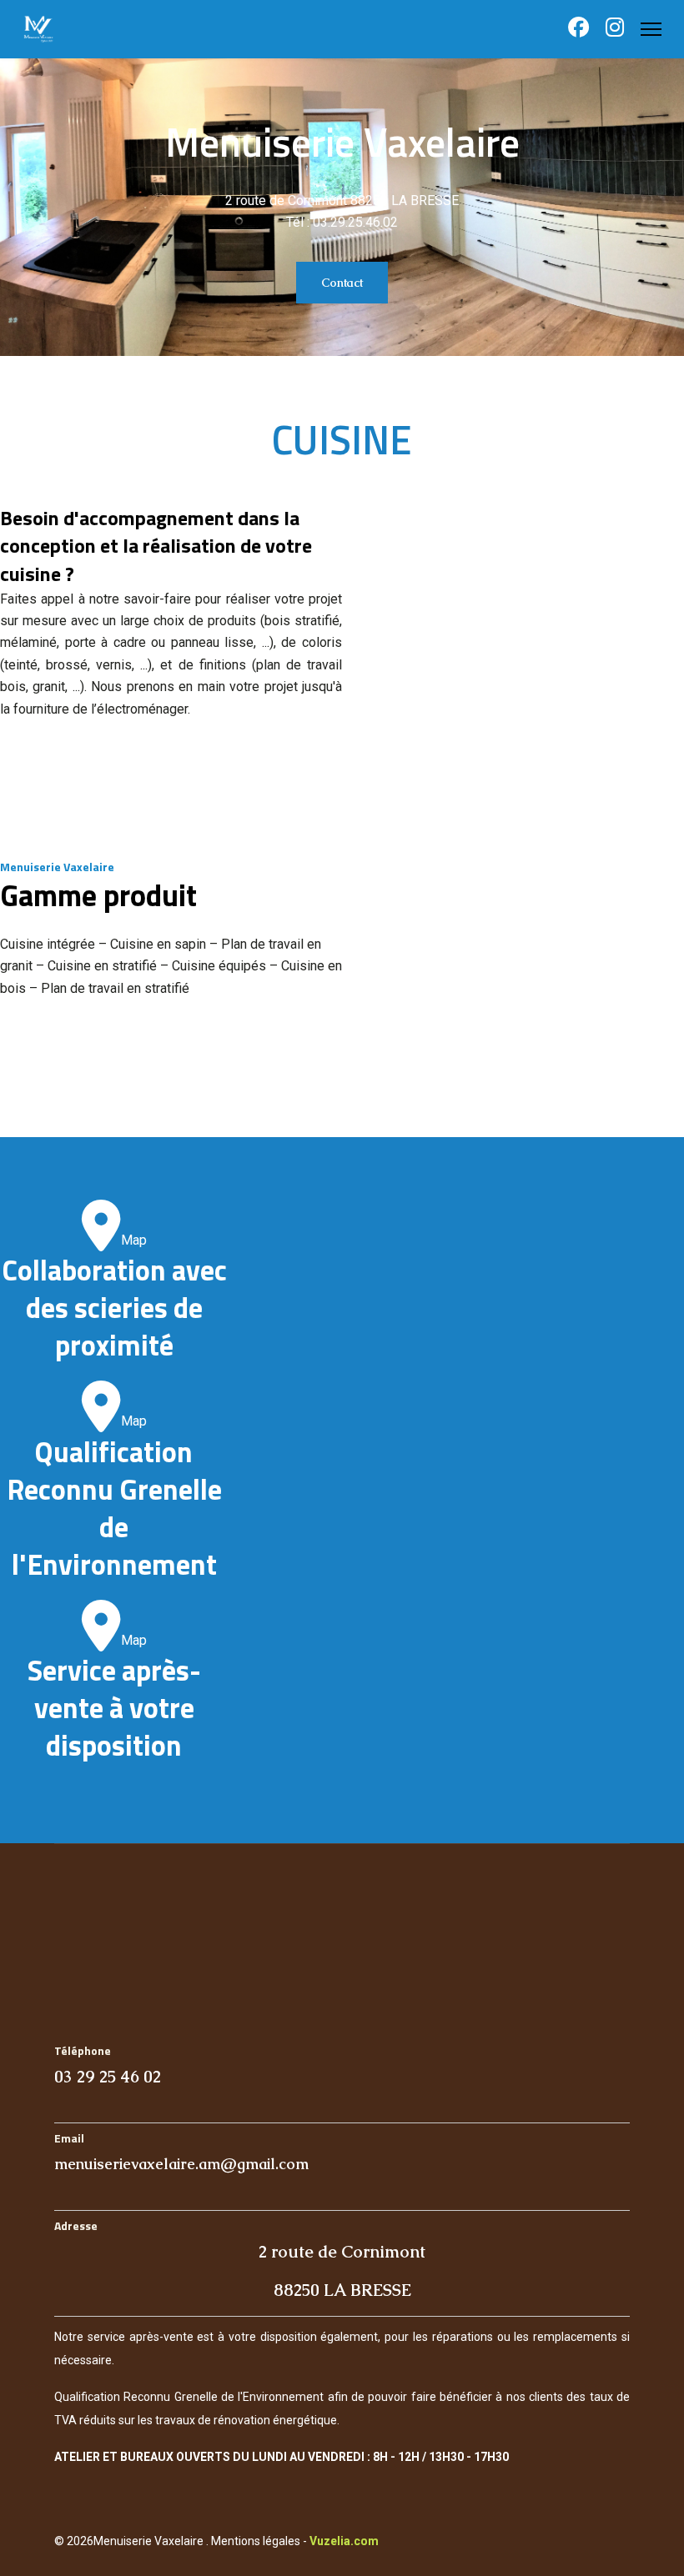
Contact (342, 283)
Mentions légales (256, 2541)
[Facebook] (578, 30)
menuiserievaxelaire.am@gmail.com (181, 2164)
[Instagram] (615, 30)
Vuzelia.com (344, 2541)
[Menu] (651, 29)
